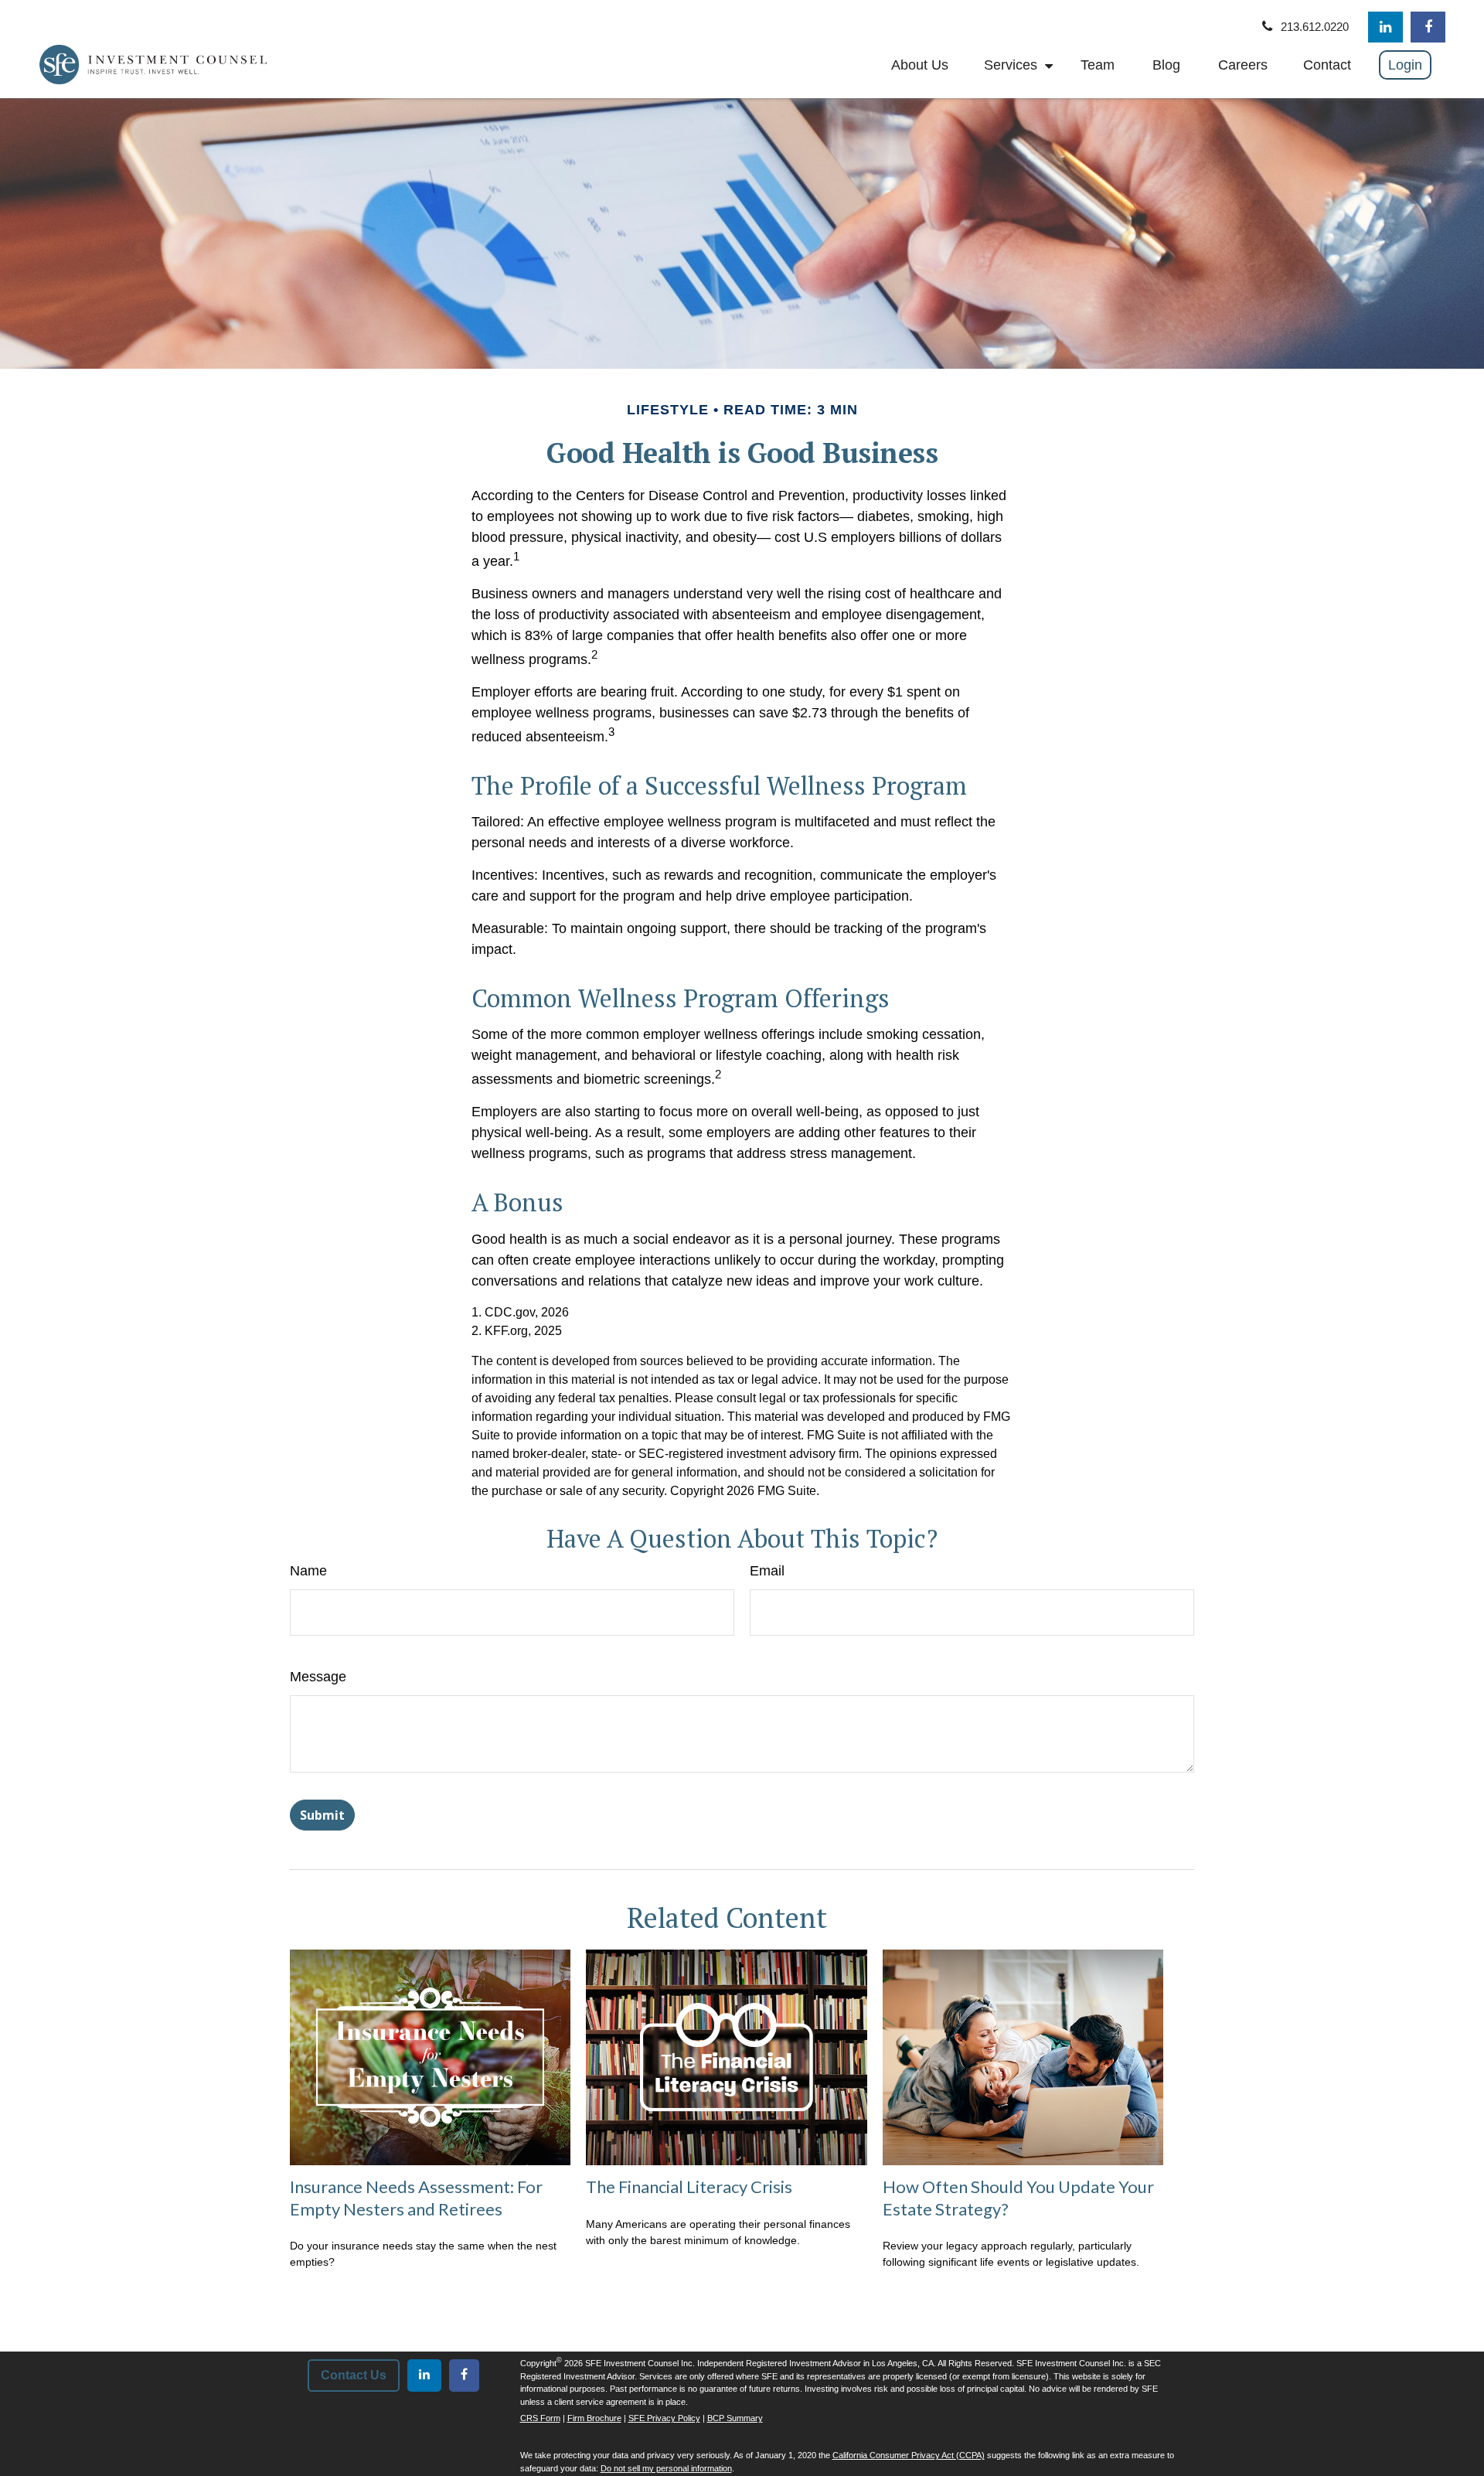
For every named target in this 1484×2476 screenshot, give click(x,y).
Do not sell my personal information (666, 2468)
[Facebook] (1428, 27)
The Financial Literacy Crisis (689, 2187)
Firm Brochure (594, 2418)
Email (767, 1571)
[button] (920, 65)
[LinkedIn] (1385, 27)
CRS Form (540, 2418)
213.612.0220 (1315, 27)
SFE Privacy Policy (664, 2418)
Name (308, 1571)
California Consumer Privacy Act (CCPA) (909, 2455)
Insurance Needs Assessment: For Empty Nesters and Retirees (416, 2198)
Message (318, 1677)
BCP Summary (735, 2418)
